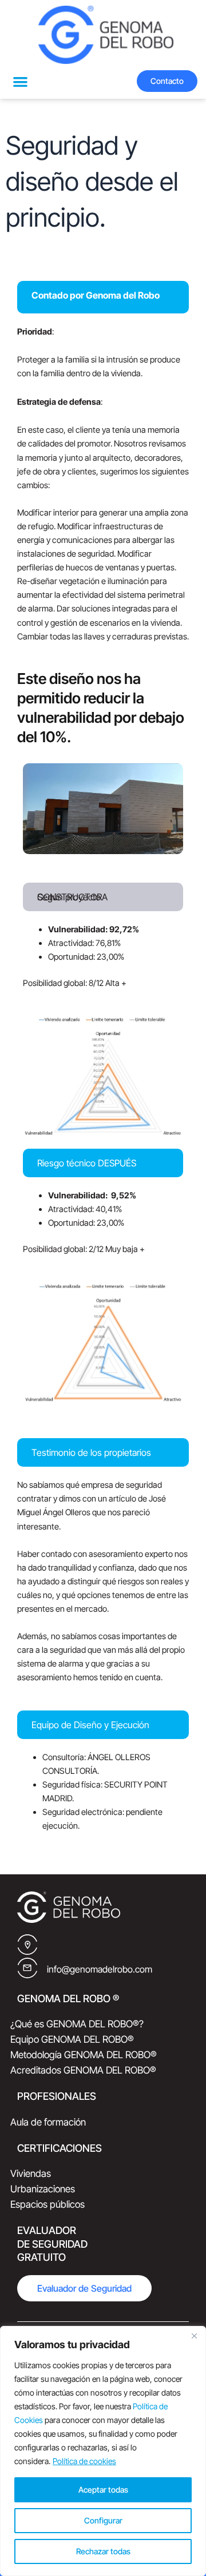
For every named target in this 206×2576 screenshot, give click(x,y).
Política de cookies (84, 2461)
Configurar (103, 2520)
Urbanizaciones (43, 2189)
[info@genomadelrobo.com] (27, 1968)
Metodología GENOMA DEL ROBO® (84, 2055)
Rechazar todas (103, 2551)
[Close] (194, 2336)
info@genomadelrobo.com (100, 1969)
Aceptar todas (103, 2490)
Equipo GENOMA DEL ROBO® (72, 2039)
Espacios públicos (47, 2204)
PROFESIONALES (57, 2096)
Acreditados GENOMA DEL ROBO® (83, 2070)
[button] (20, 81)
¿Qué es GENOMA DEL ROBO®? (77, 2024)
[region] (103, 2451)
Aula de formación (48, 2122)
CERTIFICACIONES (60, 2148)
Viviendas (31, 2173)
